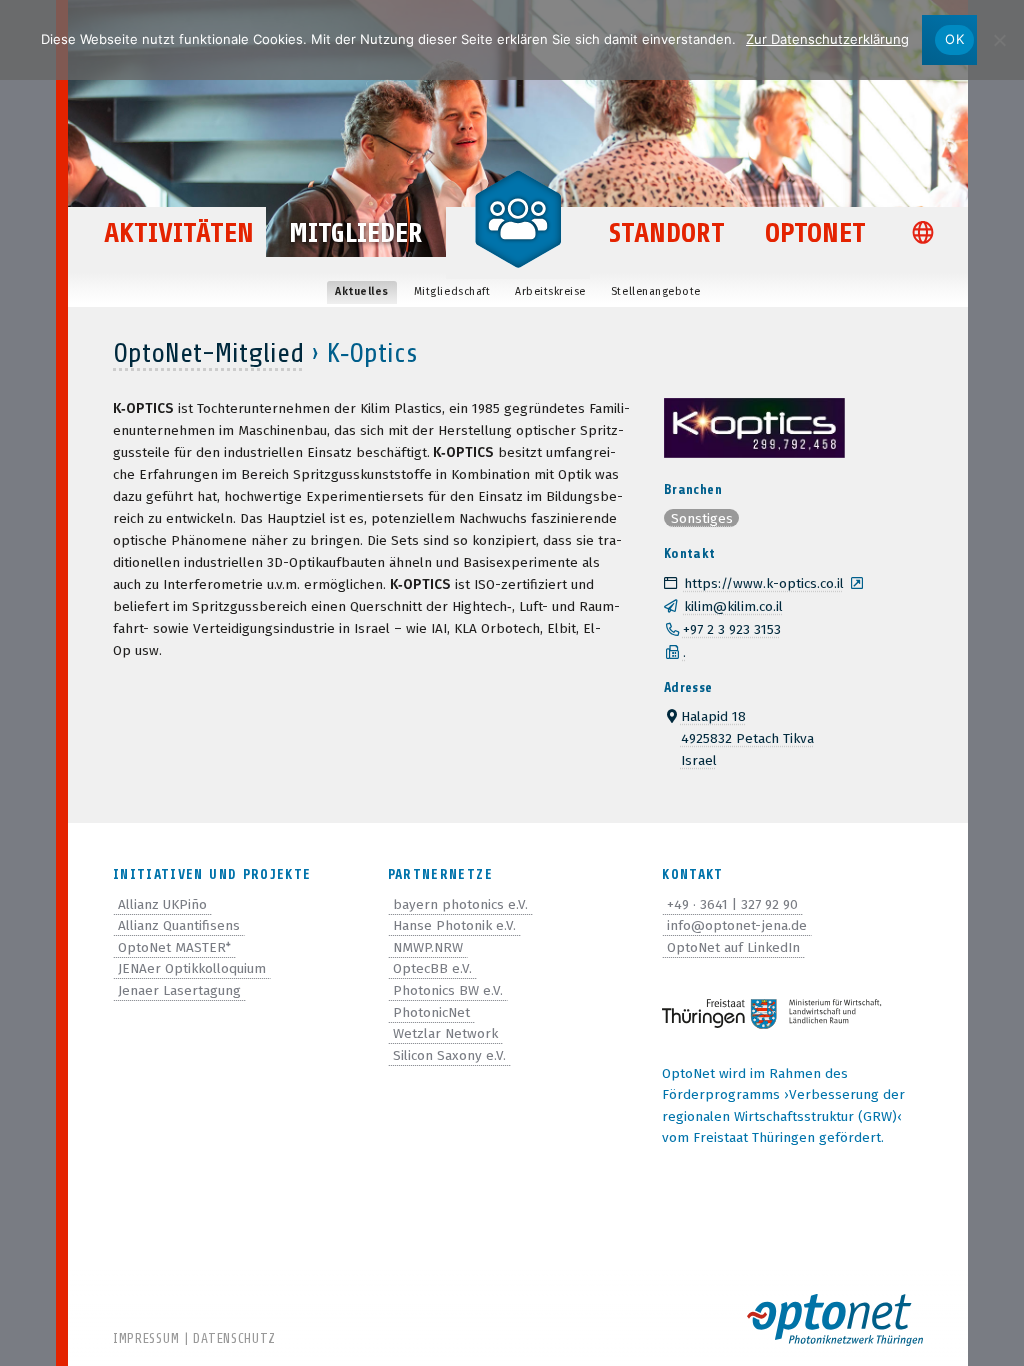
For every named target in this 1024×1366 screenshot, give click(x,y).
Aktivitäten (179, 233)
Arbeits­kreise (550, 291)
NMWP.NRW (428, 947)
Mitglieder (356, 233)
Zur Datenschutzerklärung (827, 39)
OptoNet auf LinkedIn (733, 947)
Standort (667, 233)
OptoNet (815, 233)
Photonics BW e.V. (448, 990)
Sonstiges (702, 517)
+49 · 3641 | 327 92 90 (732, 904)
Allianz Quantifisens (179, 925)
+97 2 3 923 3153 (732, 629)
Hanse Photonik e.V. (454, 925)
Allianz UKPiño (162, 904)
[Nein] (999, 40)
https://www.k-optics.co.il (764, 583)
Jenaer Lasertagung (179, 990)
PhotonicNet (431, 1012)
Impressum (146, 1338)
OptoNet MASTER (174, 947)
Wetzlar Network (445, 1033)
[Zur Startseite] (518, 218)
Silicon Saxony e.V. (449, 1055)
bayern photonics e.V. (460, 904)
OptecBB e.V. (432, 968)
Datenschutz (234, 1338)
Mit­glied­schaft (452, 291)
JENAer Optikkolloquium (192, 968)
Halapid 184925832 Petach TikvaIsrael (747, 738)
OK (954, 39)
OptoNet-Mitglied (208, 353)
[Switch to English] (927, 234)
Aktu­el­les (362, 291)
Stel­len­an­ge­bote (656, 291)
